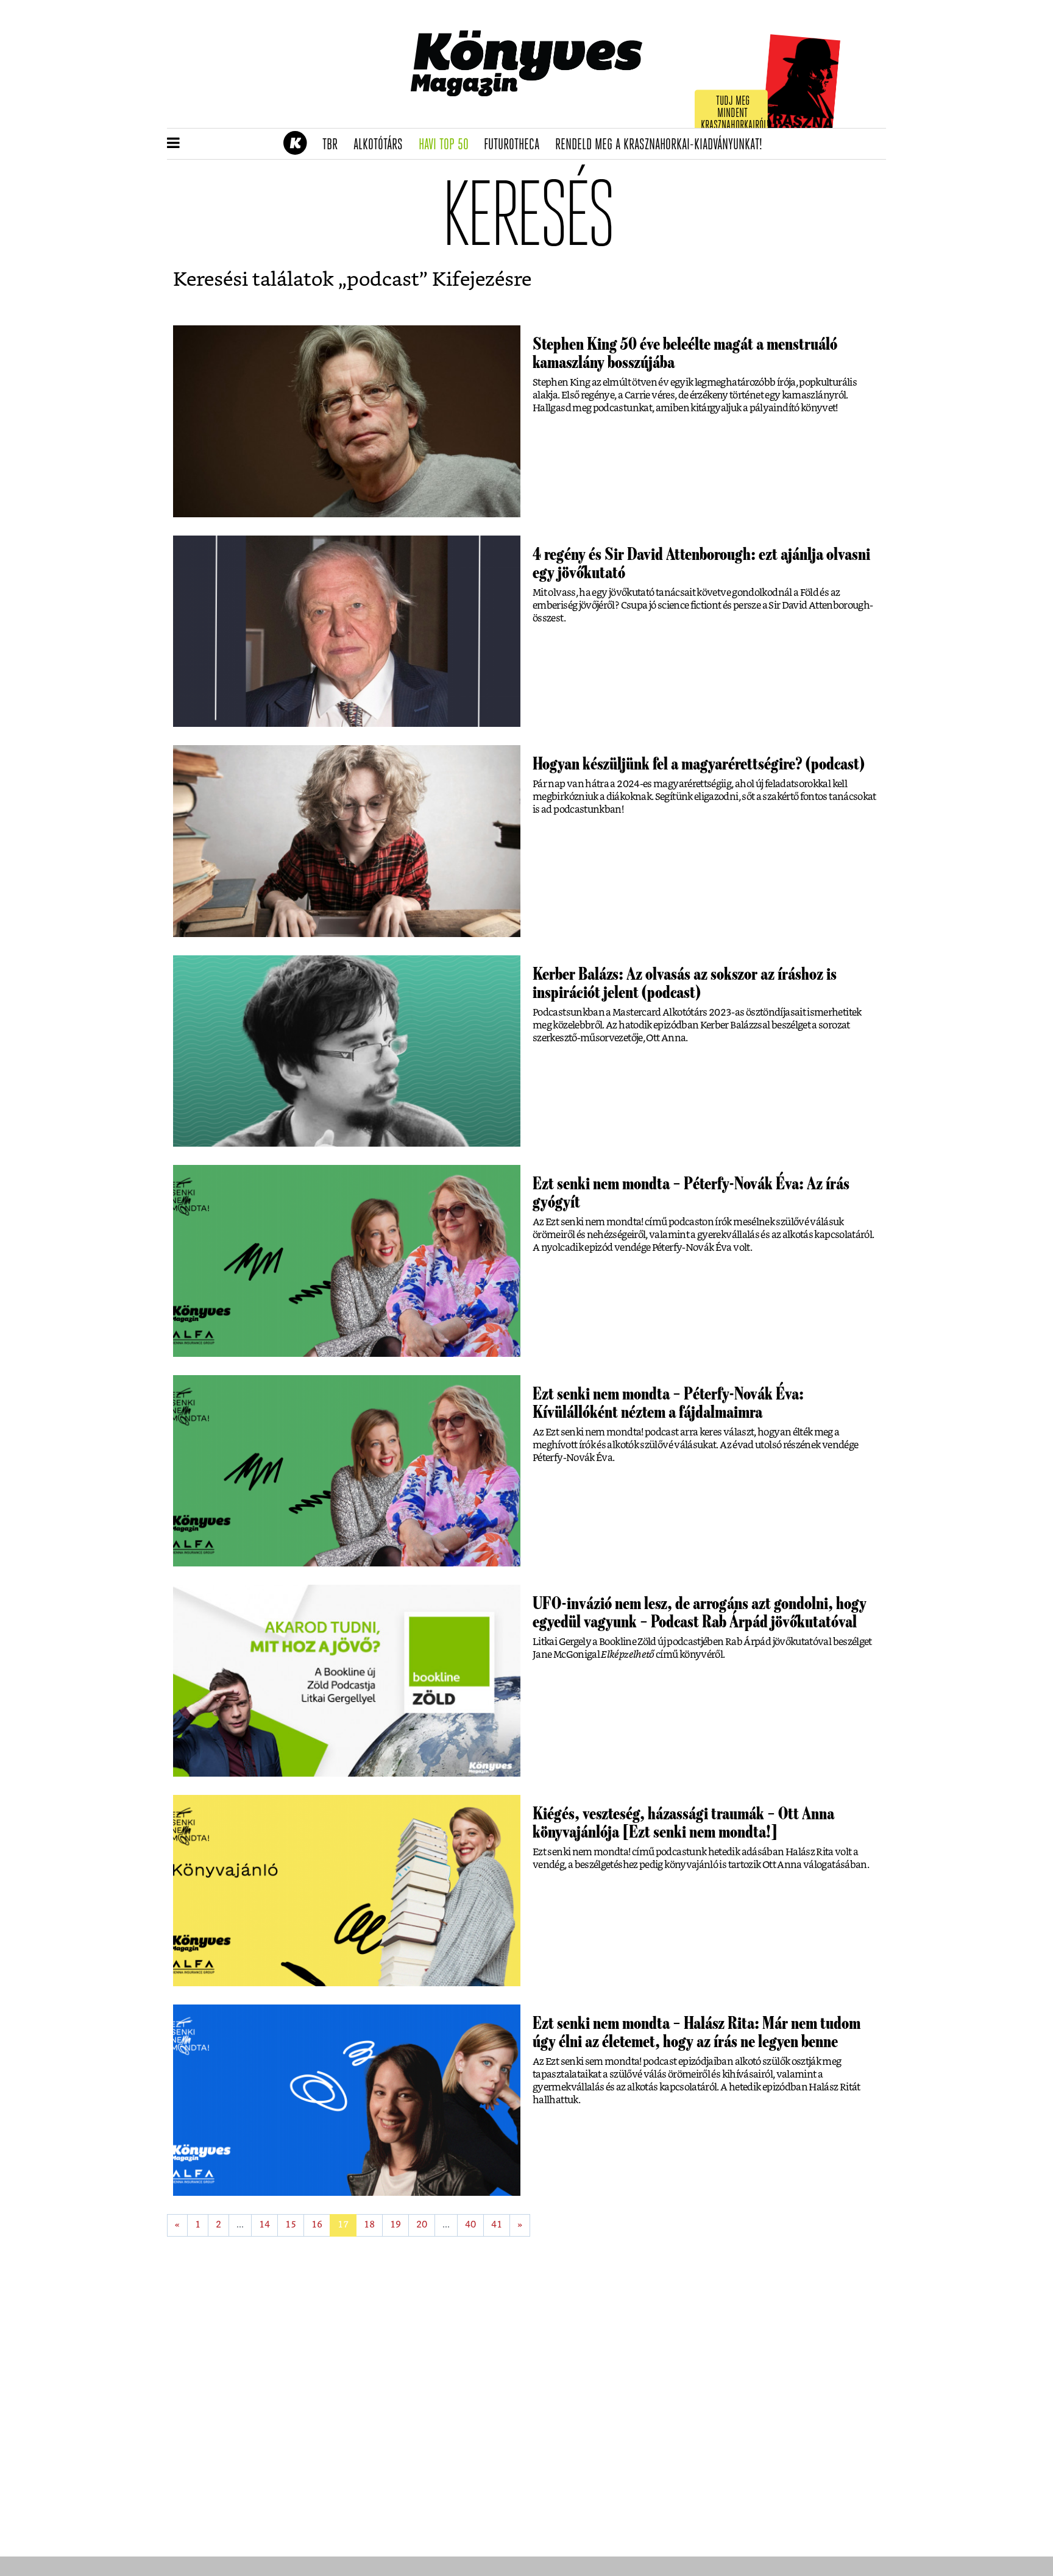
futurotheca (516, 145)
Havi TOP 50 (448, 145)
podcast (383, 280)
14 (264, 2225)
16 (317, 2225)
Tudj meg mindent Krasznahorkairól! (735, 114)
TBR (334, 145)
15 (291, 2225)
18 (369, 2225)
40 (470, 2225)
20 (422, 2225)
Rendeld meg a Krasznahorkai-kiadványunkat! (663, 145)
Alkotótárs (382, 145)
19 (395, 2225)
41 (497, 2225)
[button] (173, 144)
